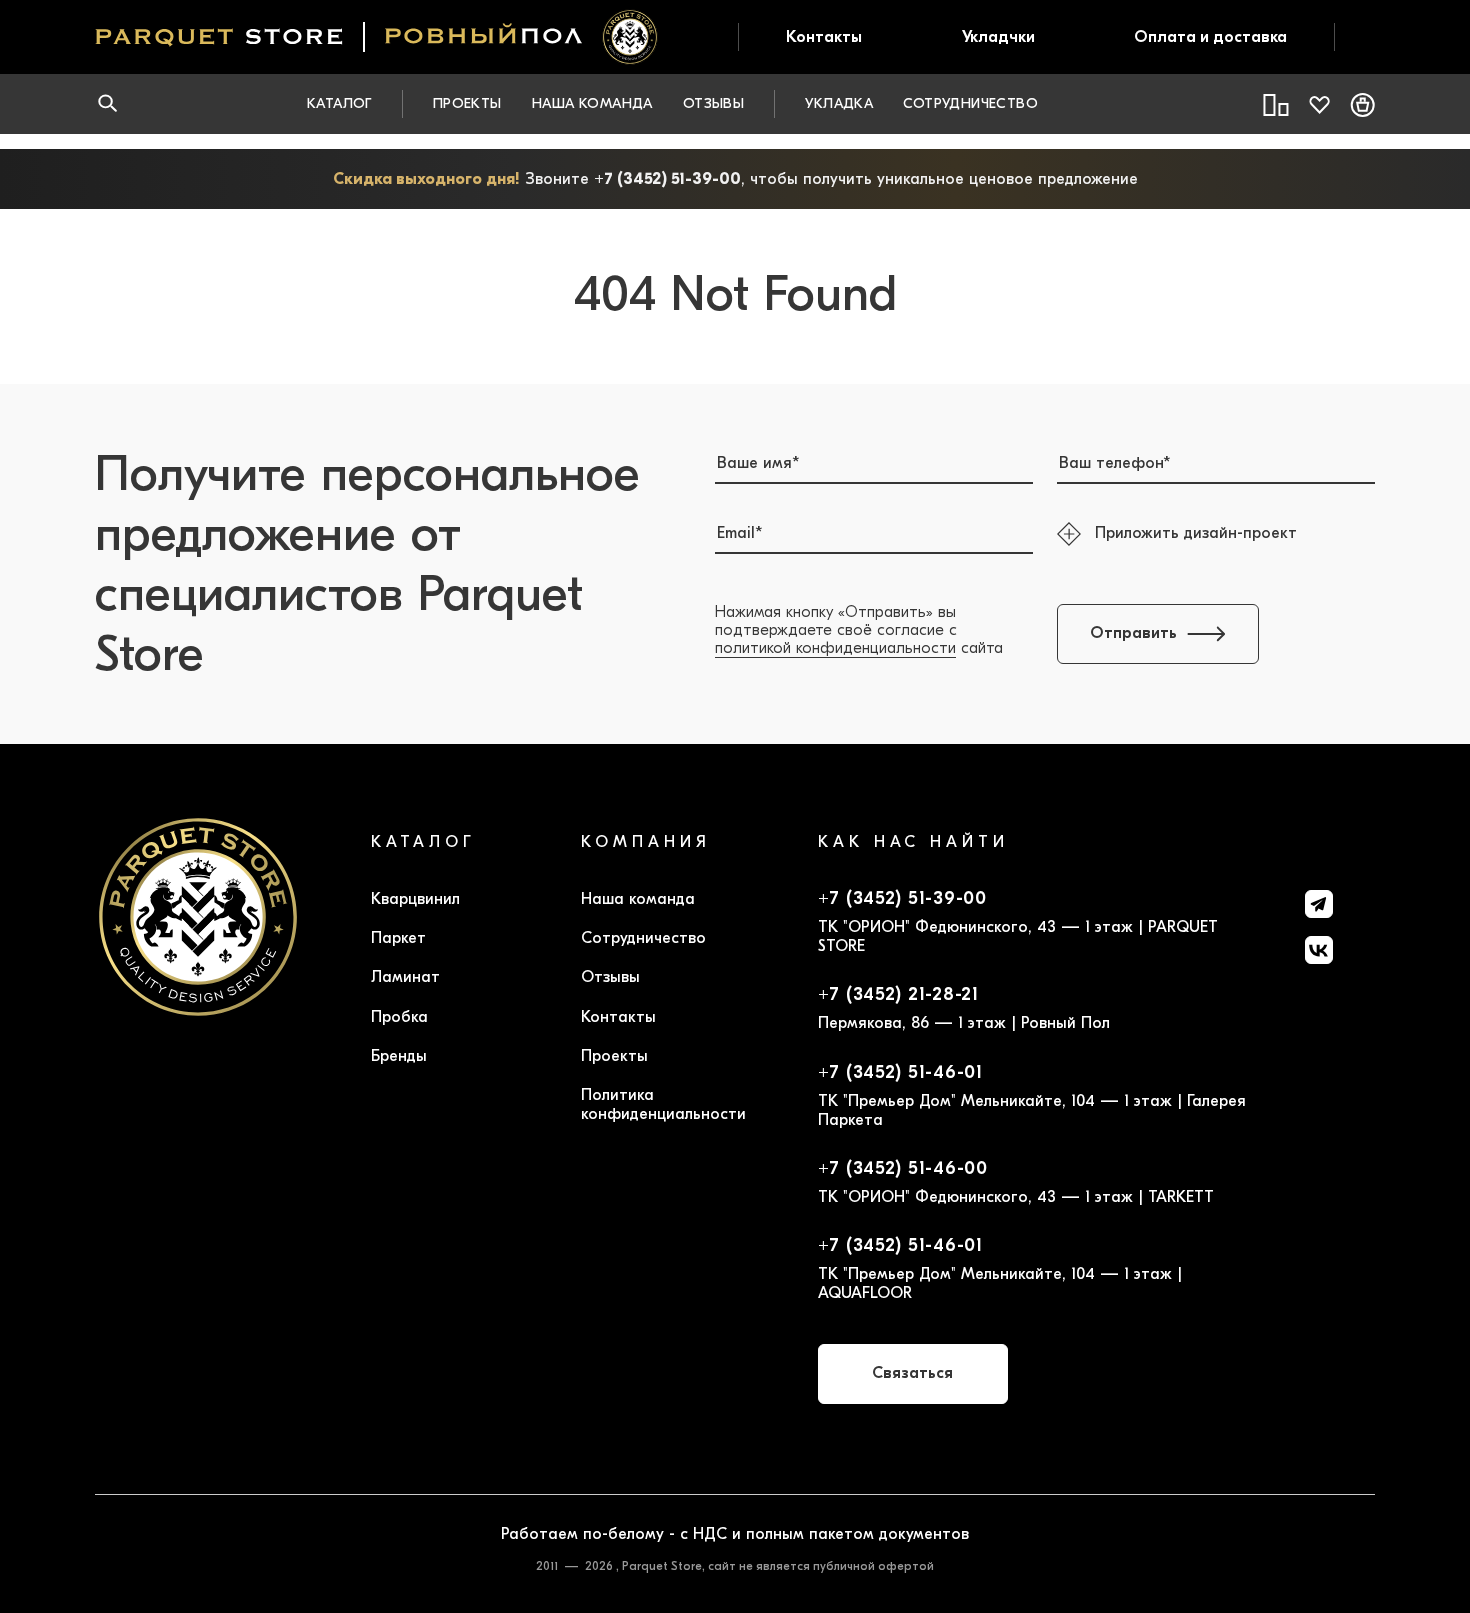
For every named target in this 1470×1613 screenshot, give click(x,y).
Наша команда (592, 103)
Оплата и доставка (1210, 37)
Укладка (839, 103)
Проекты (467, 103)
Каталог (339, 103)
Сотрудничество (970, 103)
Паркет (398, 938)
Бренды (399, 1056)
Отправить (1133, 633)
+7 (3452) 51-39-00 (667, 179)
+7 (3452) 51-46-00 (903, 1169)
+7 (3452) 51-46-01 (900, 1073)
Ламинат (405, 977)
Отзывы (714, 103)
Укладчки (998, 37)
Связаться (912, 1373)
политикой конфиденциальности (835, 648)
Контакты (824, 37)
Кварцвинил (415, 899)
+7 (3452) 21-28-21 (898, 995)
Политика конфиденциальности (663, 1104)
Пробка (399, 1017)
